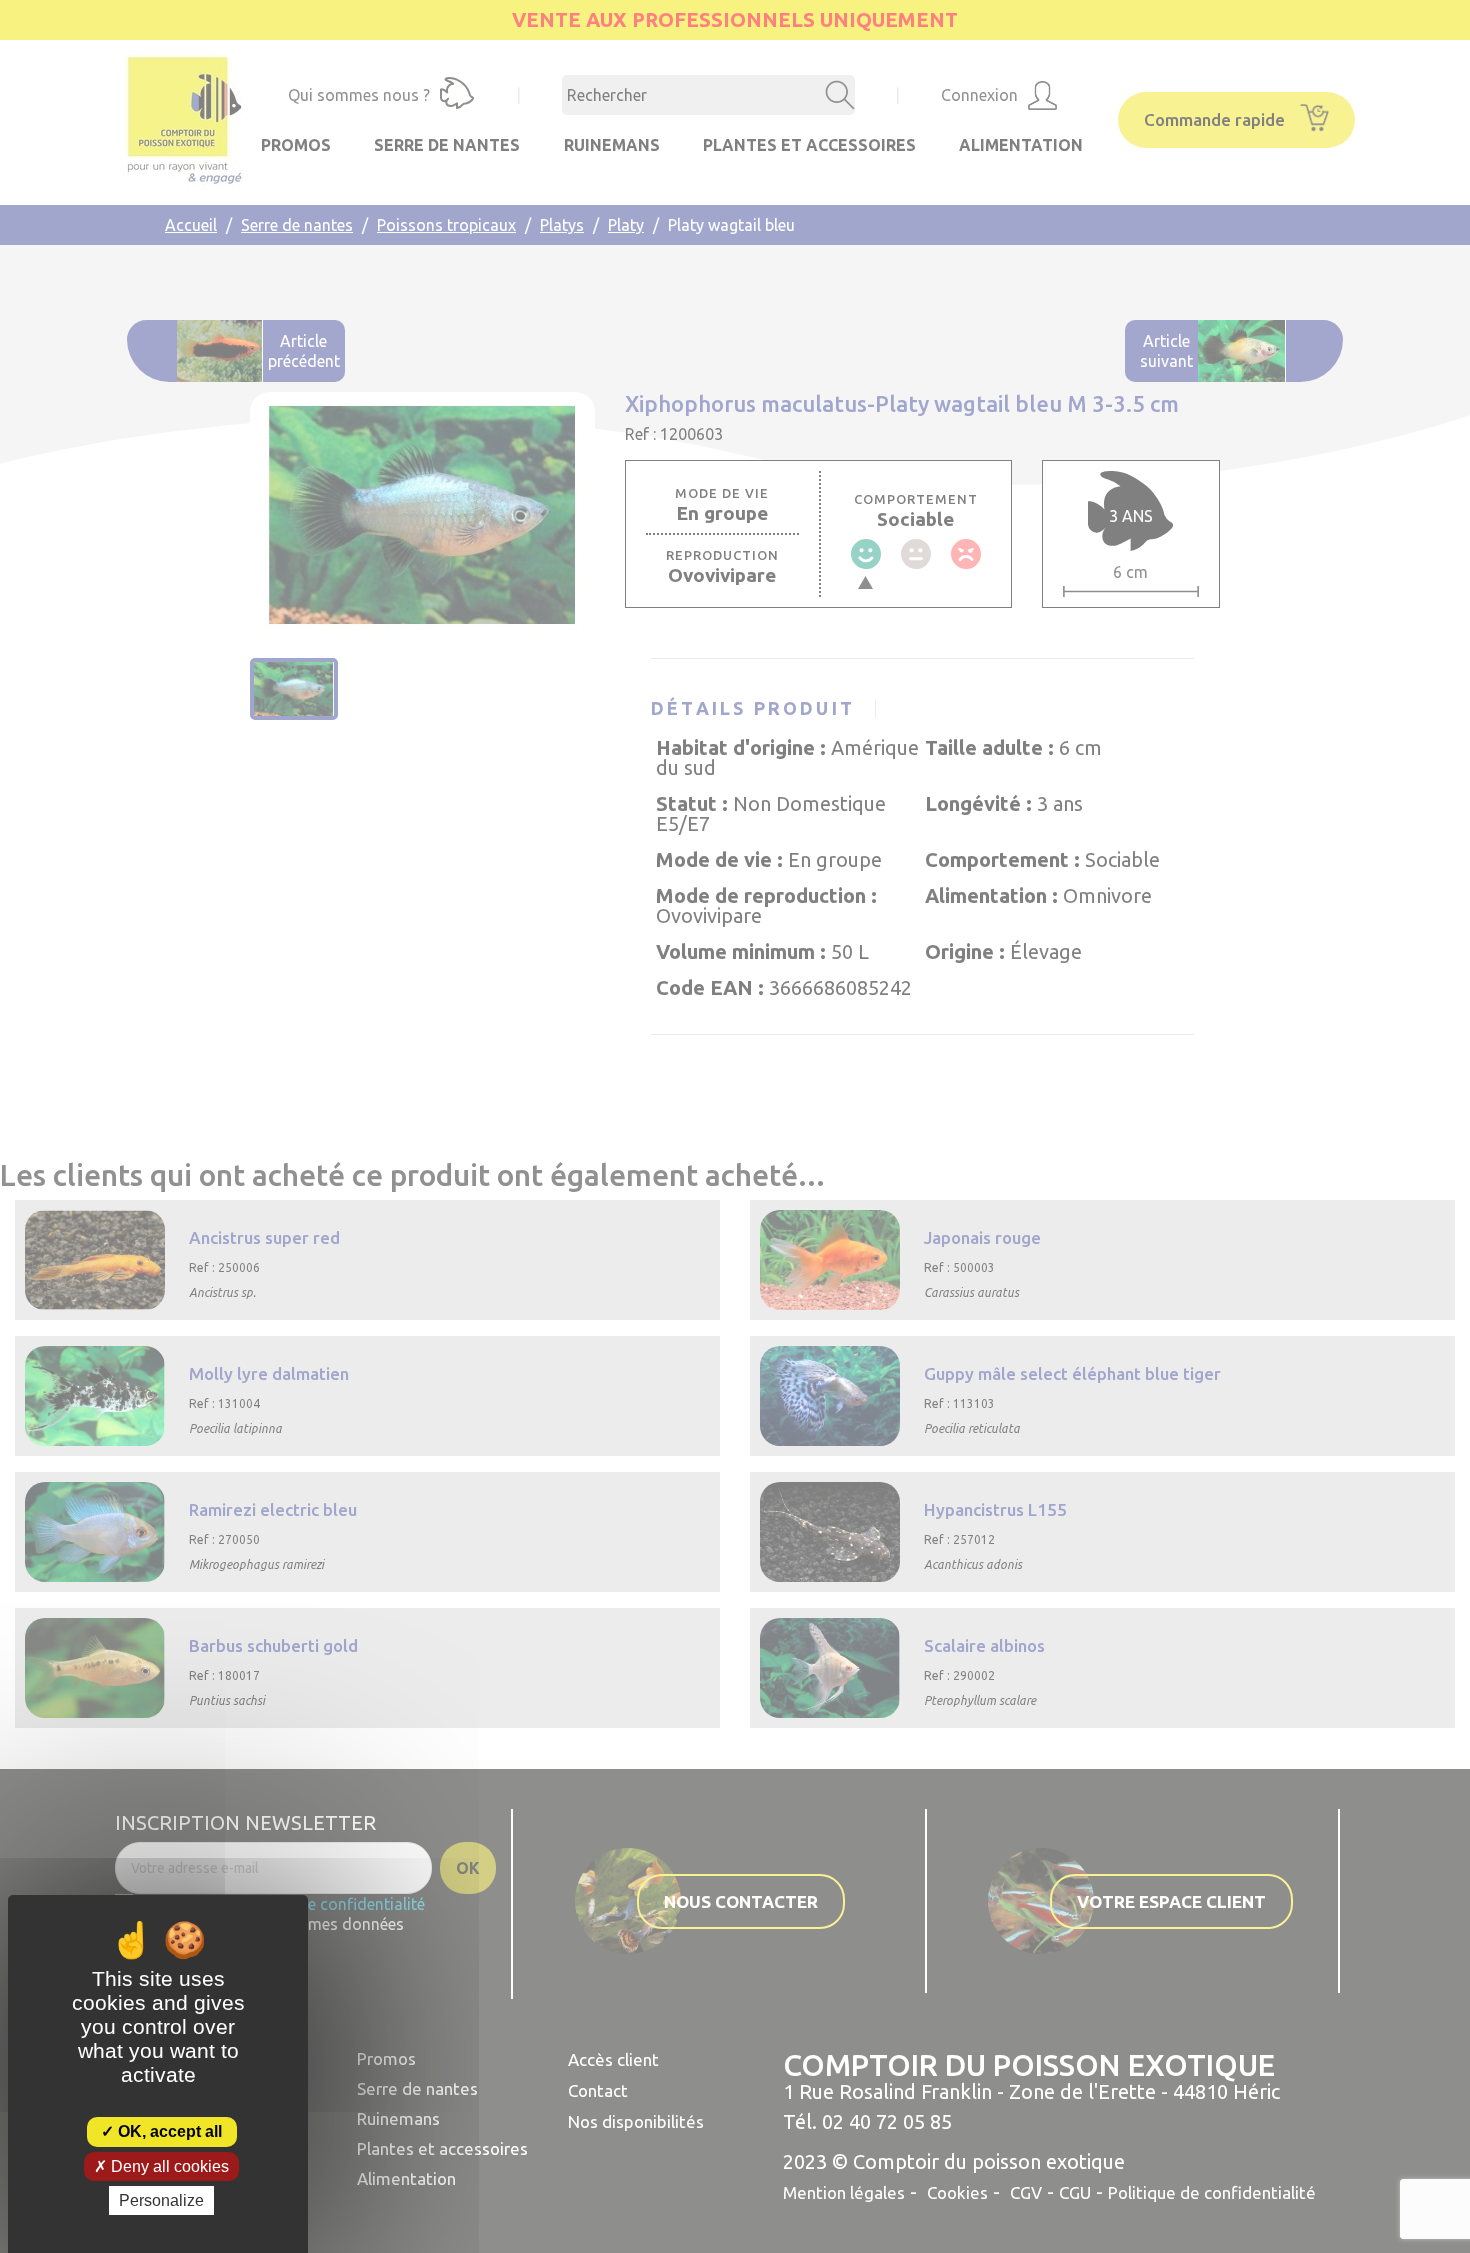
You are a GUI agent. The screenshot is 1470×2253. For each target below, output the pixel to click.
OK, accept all (168, 2131)
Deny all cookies (168, 2166)
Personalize (161, 2200)
